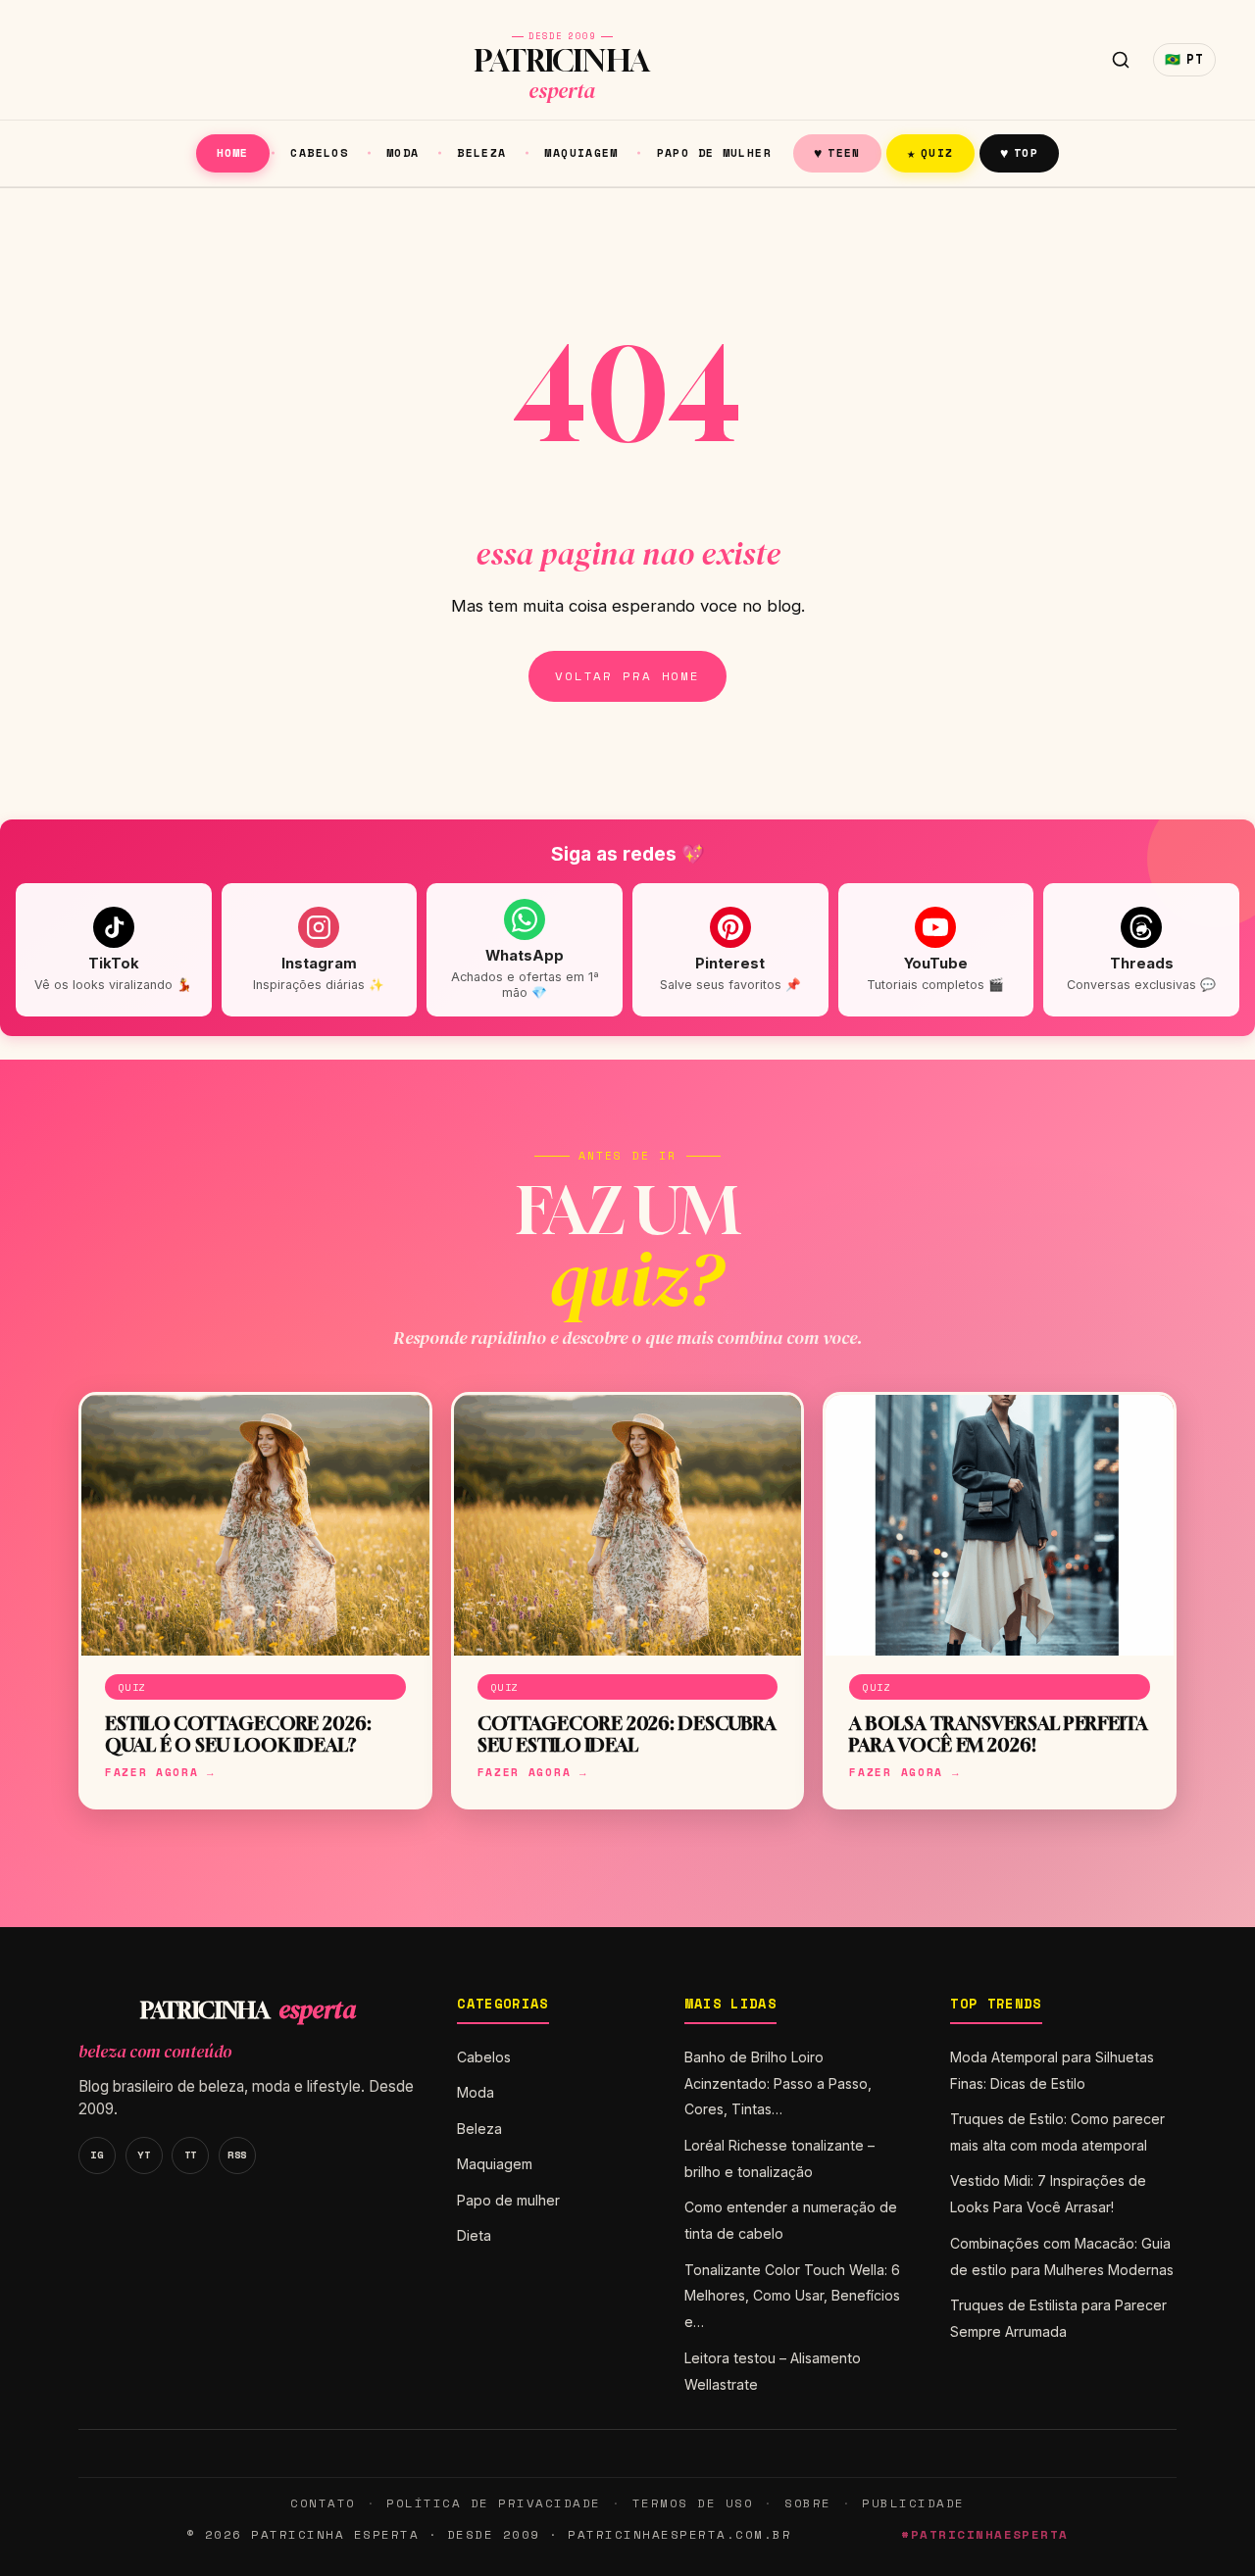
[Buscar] (1121, 60)
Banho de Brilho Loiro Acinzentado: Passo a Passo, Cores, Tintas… (778, 2083)
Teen (837, 152)
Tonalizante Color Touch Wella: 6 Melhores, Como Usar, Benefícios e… (792, 2296)
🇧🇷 (1184, 59)
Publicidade (913, 2503)
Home (233, 152)
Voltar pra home (627, 676)
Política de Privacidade (493, 2503)
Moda (403, 152)
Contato (323, 2503)
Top (1019, 152)
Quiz (930, 152)
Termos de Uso (693, 2503)
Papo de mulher (714, 152)
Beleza (481, 152)
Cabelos (319, 152)
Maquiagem (581, 152)
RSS (237, 2155)
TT (191, 2155)
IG (97, 2155)
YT (144, 2155)
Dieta (474, 2235)
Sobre (808, 2503)
